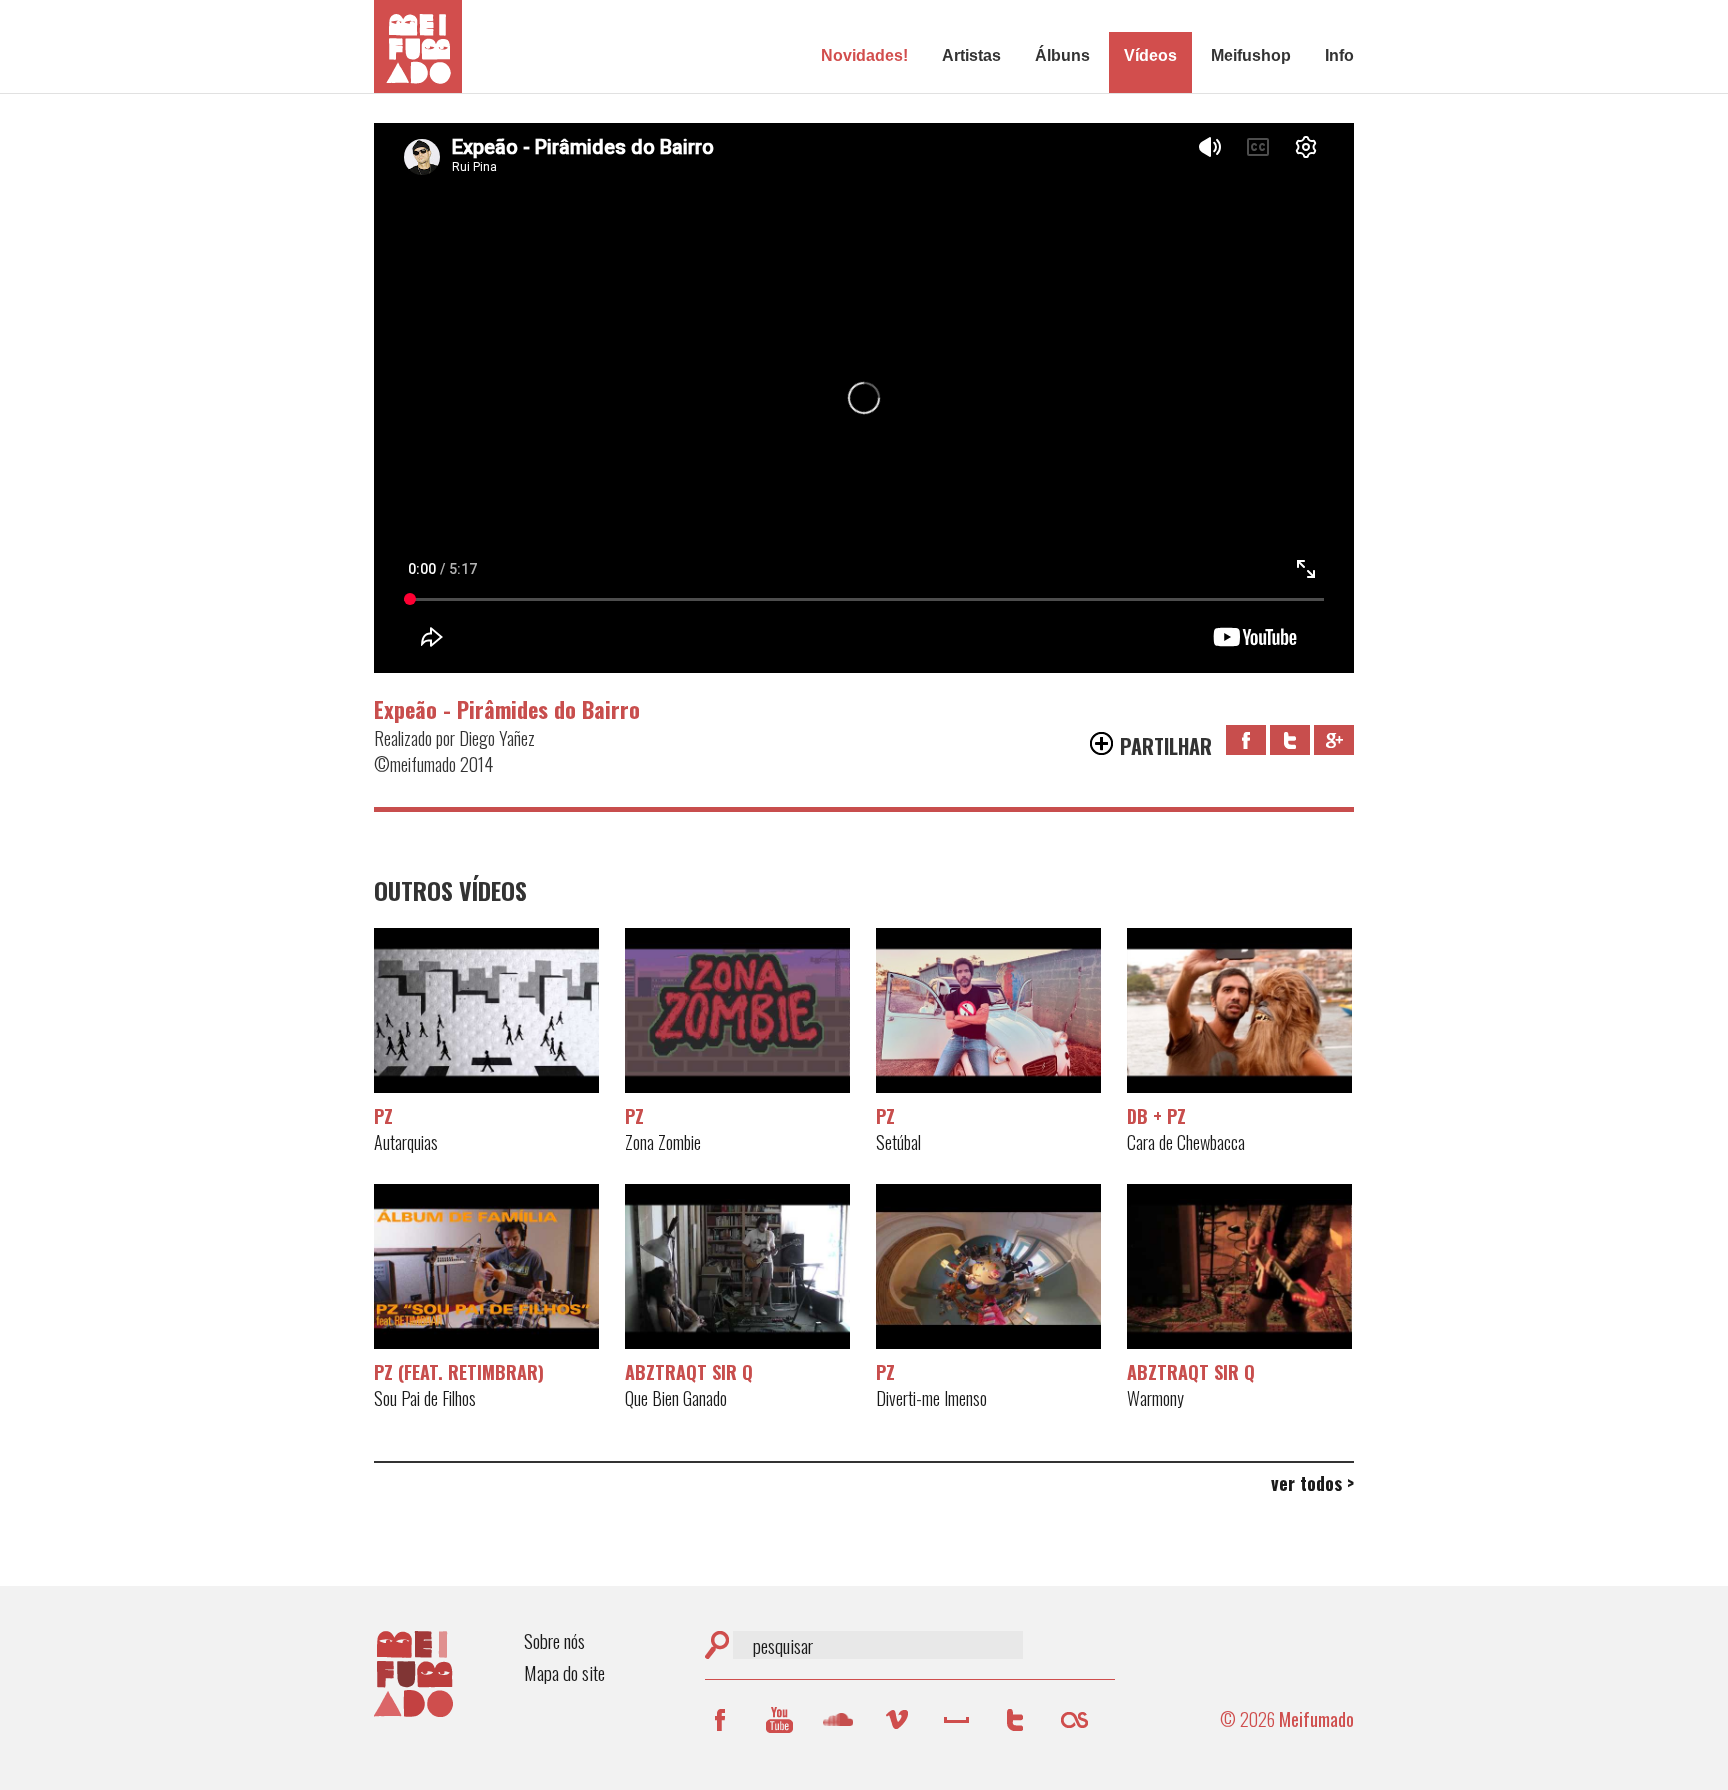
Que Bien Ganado (738, 1268)
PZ (383, 1116)
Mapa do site (564, 1672)
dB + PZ (1156, 1116)
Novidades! (864, 55)
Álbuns (1062, 55)
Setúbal (988, 1012)
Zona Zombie (738, 1012)
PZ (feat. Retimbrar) (459, 1372)
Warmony (1239, 1268)
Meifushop (1251, 55)
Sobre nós (554, 1640)
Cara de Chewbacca (1239, 1012)
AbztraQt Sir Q (689, 1372)
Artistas (971, 55)
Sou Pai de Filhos (486, 1268)
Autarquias (486, 1012)
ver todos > (1312, 1483)
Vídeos (1150, 55)
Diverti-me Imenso (988, 1268)
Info (1339, 55)
